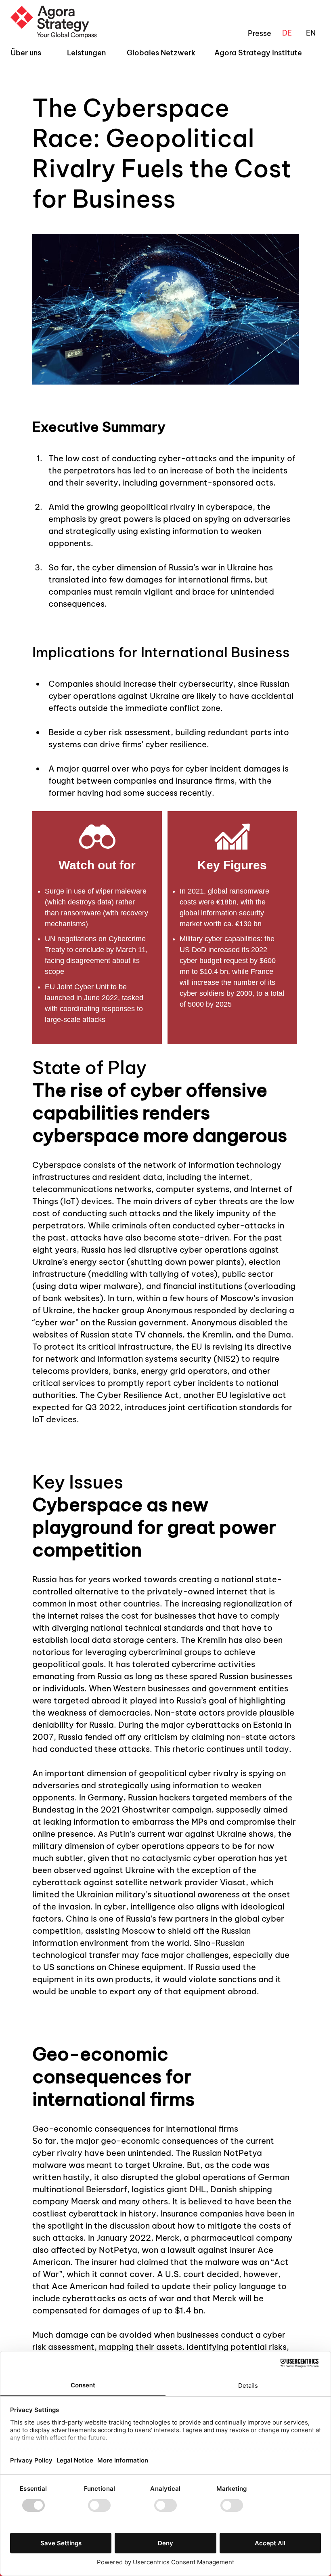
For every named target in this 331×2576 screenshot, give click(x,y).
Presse (260, 33)
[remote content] (165, 928)
